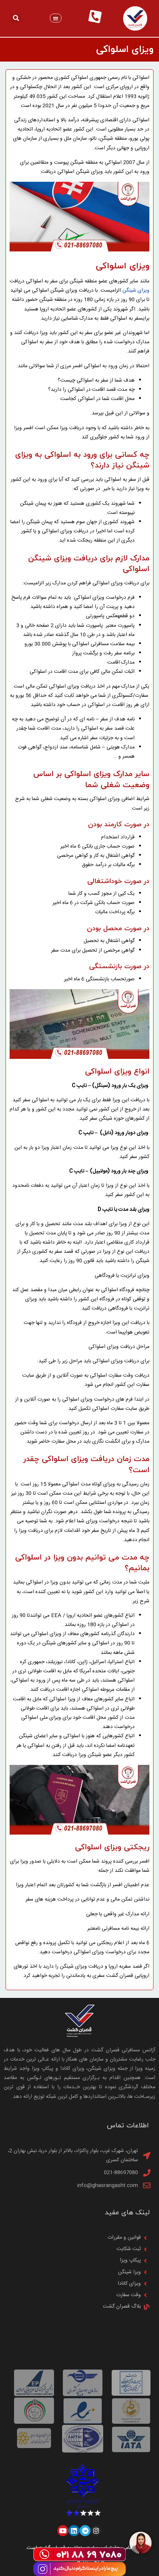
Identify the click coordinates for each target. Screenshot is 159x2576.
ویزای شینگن (136, 291)
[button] (56, 18)
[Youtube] (63, 2531)
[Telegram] (85, 2531)
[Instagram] (96, 2531)
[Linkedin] (74, 2531)
